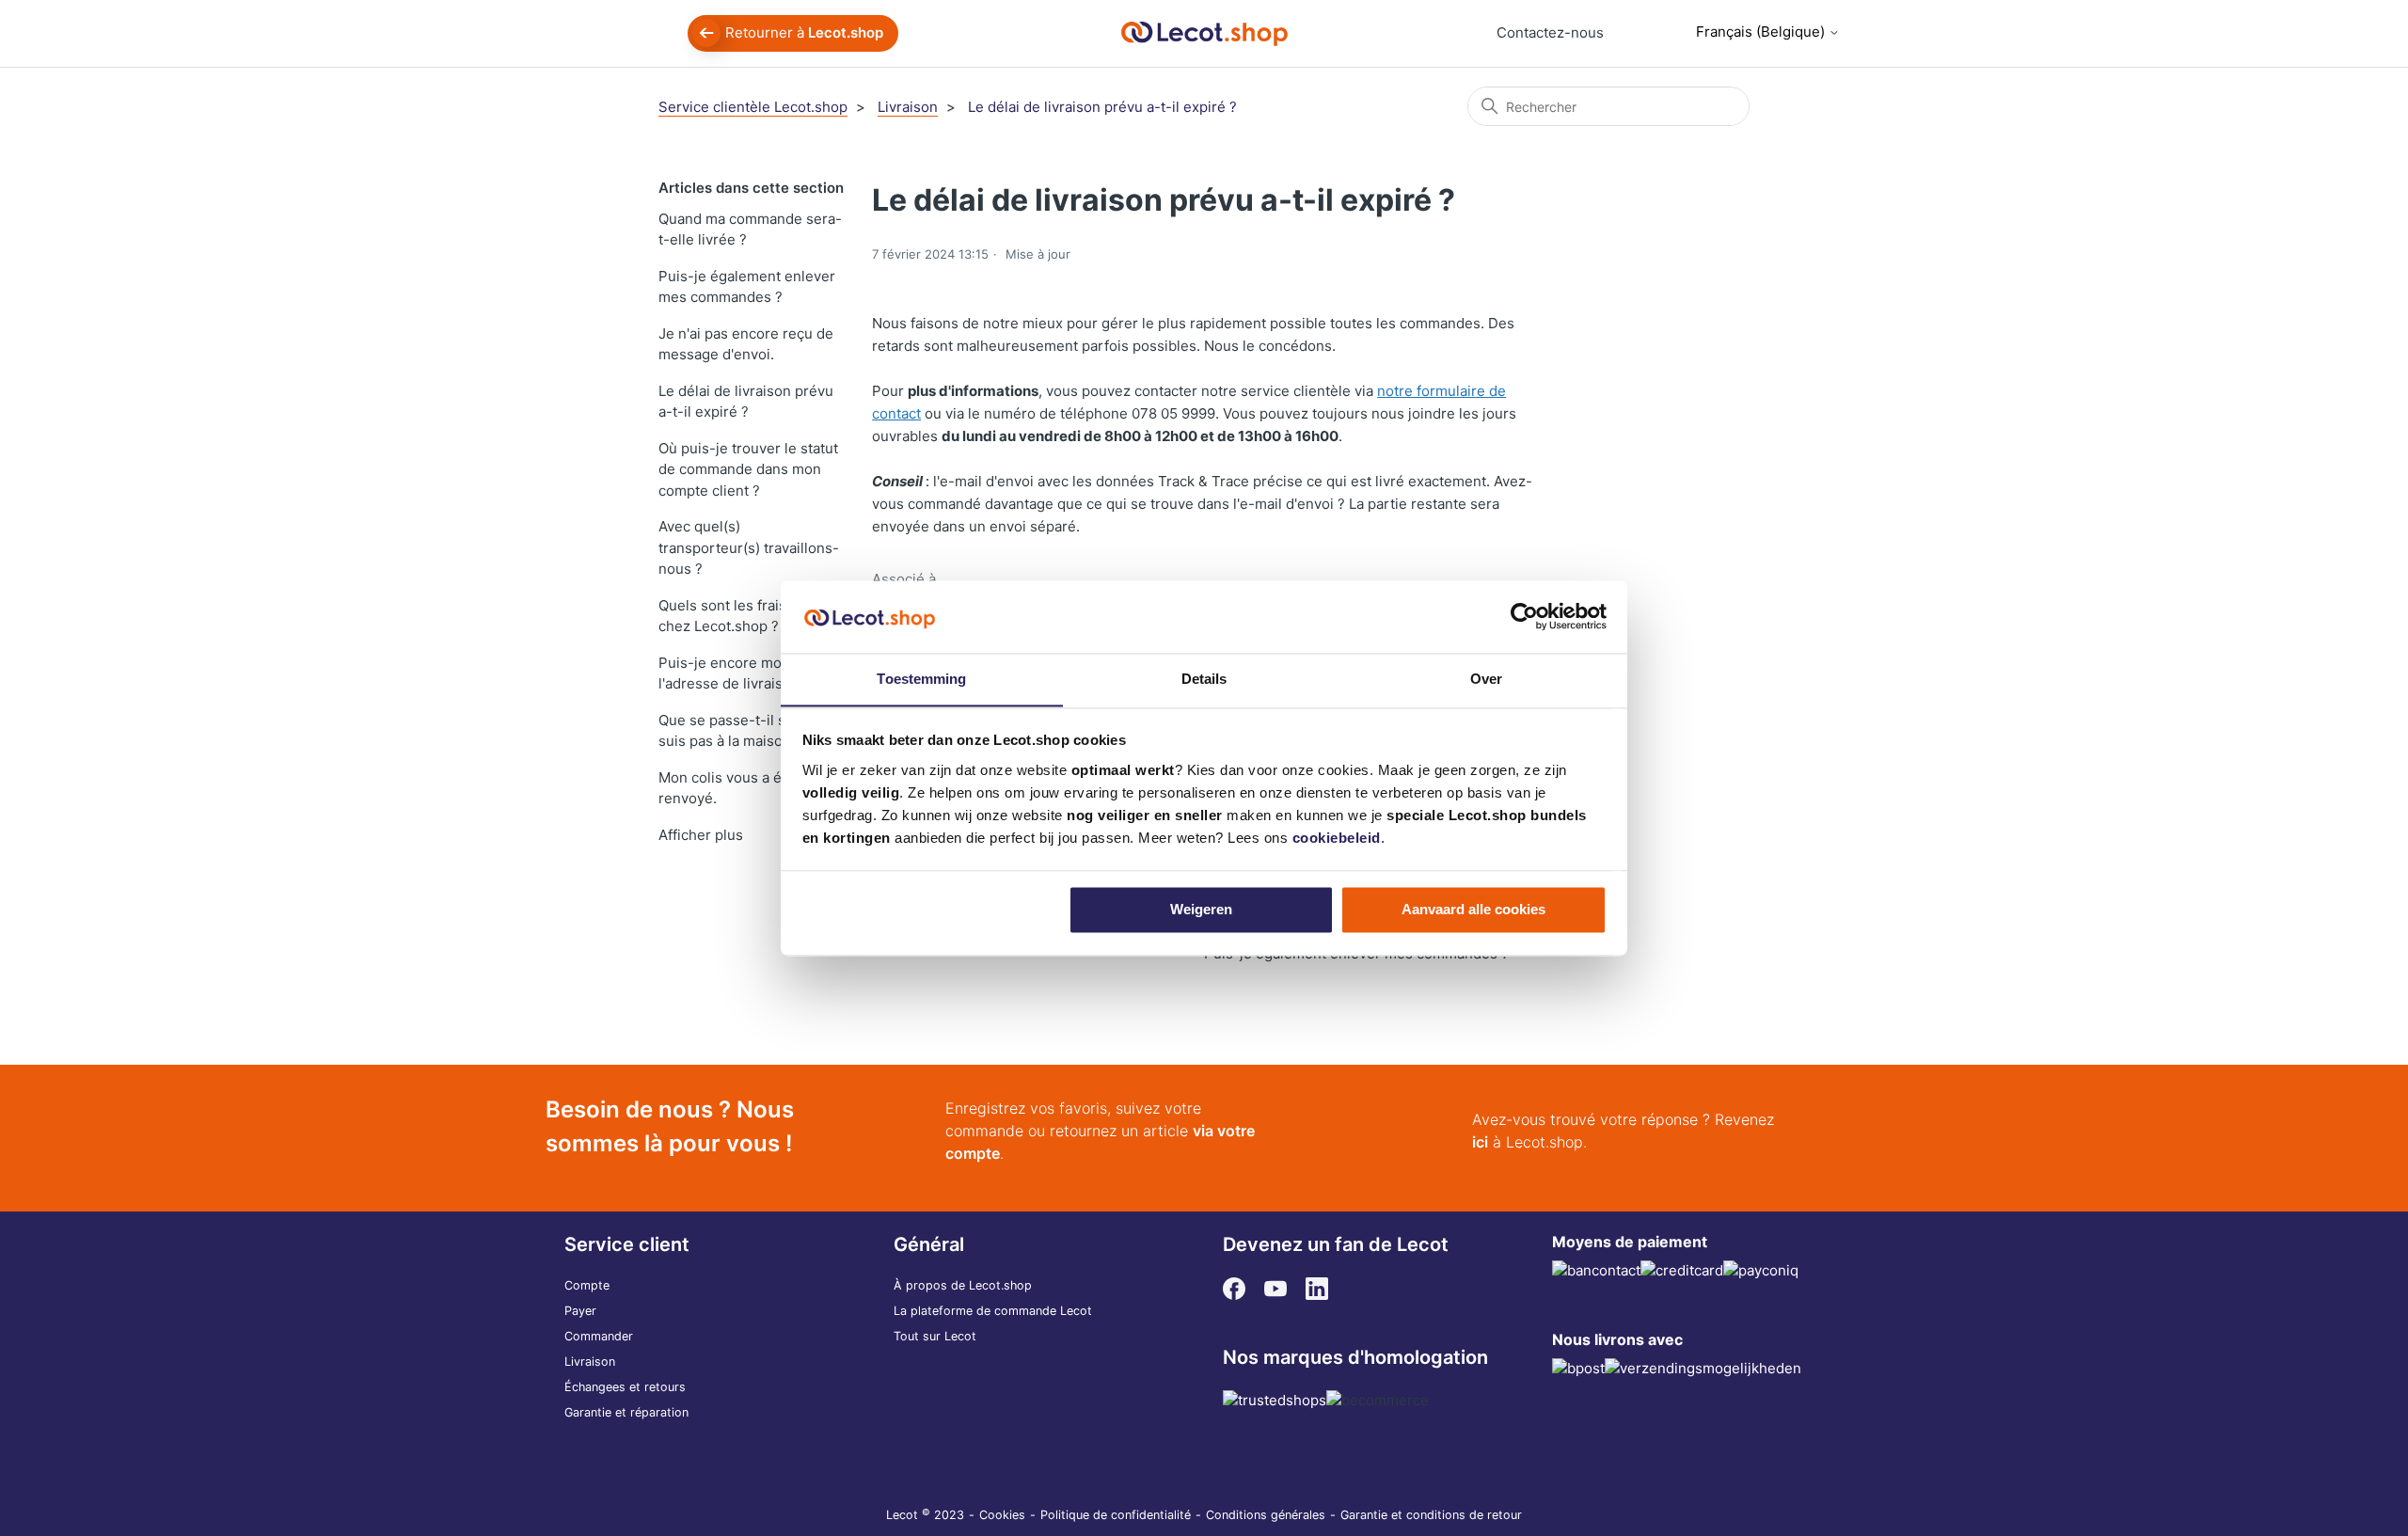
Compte (587, 1285)
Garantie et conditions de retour (1431, 1515)
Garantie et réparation (626, 1412)
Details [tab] (1204, 679)
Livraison (908, 107)
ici (1480, 1142)
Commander (599, 1336)
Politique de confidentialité (1116, 1515)
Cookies (1002, 1515)
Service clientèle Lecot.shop (753, 107)
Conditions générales (1266, 1515)
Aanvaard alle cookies (1473, 909)
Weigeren (1201, 909)
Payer (580, 1311)
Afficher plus (701, 835)
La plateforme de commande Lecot (993, 1311)
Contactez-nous (1550, 32)
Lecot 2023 (925, 1515)
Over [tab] (1486, 679)
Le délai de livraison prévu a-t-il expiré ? (1102, 107)
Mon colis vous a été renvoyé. (727, 788)
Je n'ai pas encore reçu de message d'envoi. (746, 344)
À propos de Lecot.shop (963, 1285)
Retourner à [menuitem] (804, 32)
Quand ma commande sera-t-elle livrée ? (750, 230)
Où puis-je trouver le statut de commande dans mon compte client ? (748, 469)
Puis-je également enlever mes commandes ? (747, 287)
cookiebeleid (1337, 838)
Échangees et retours (625, 1387)
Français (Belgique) (1762, 32)
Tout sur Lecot (935, 1336)
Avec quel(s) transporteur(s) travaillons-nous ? (749, 547)
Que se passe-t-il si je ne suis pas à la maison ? (742, 731)
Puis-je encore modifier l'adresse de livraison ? (737, 673)
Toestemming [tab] (921, 679)
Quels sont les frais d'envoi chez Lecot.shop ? (748, 616)
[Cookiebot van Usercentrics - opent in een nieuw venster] (1524, 616)
